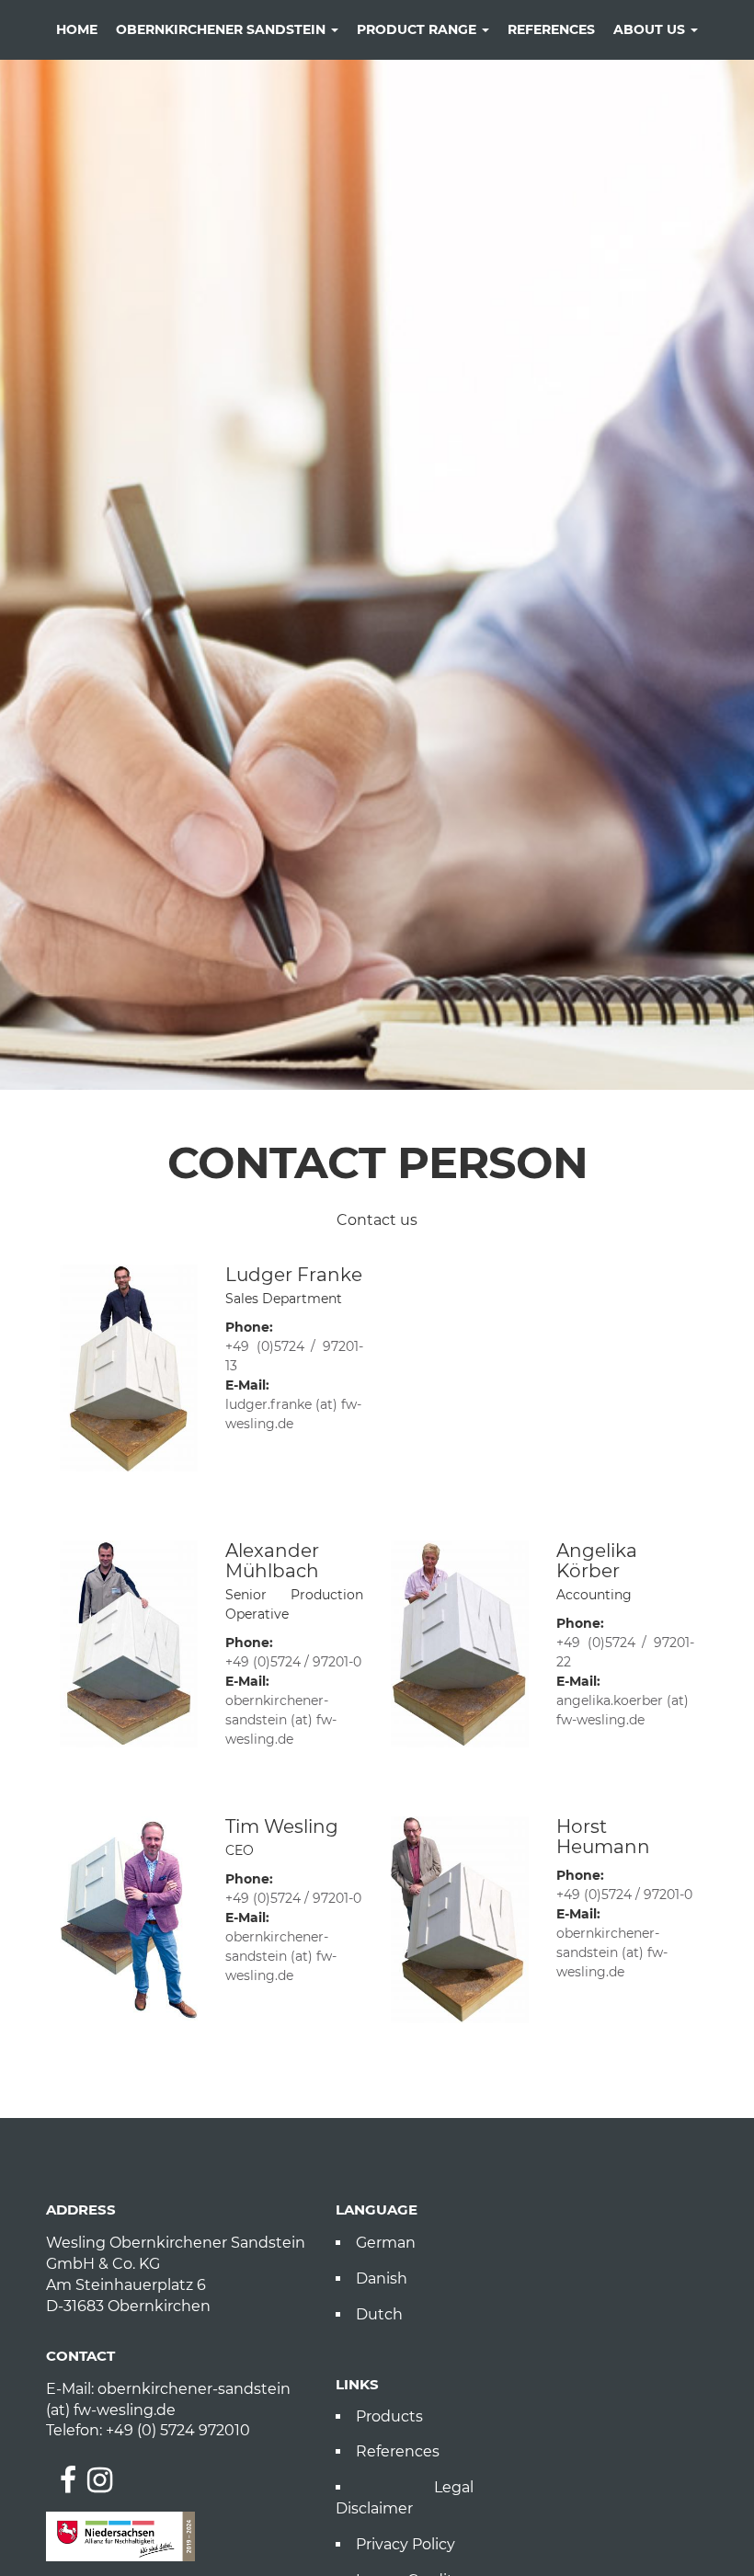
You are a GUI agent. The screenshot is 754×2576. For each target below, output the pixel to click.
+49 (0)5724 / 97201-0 (293, 1662)
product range (418, 29)
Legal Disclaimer (405, 2498)
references (551, 29)
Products (389, 2416)
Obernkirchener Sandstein (223, 29)
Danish (382, 2278)
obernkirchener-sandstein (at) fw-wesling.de (281, 1720)
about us (651, 29)
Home (77, 29)
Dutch (379, 2314)
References (398, 2451)
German (386, 2243)
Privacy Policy (406, 2544)
